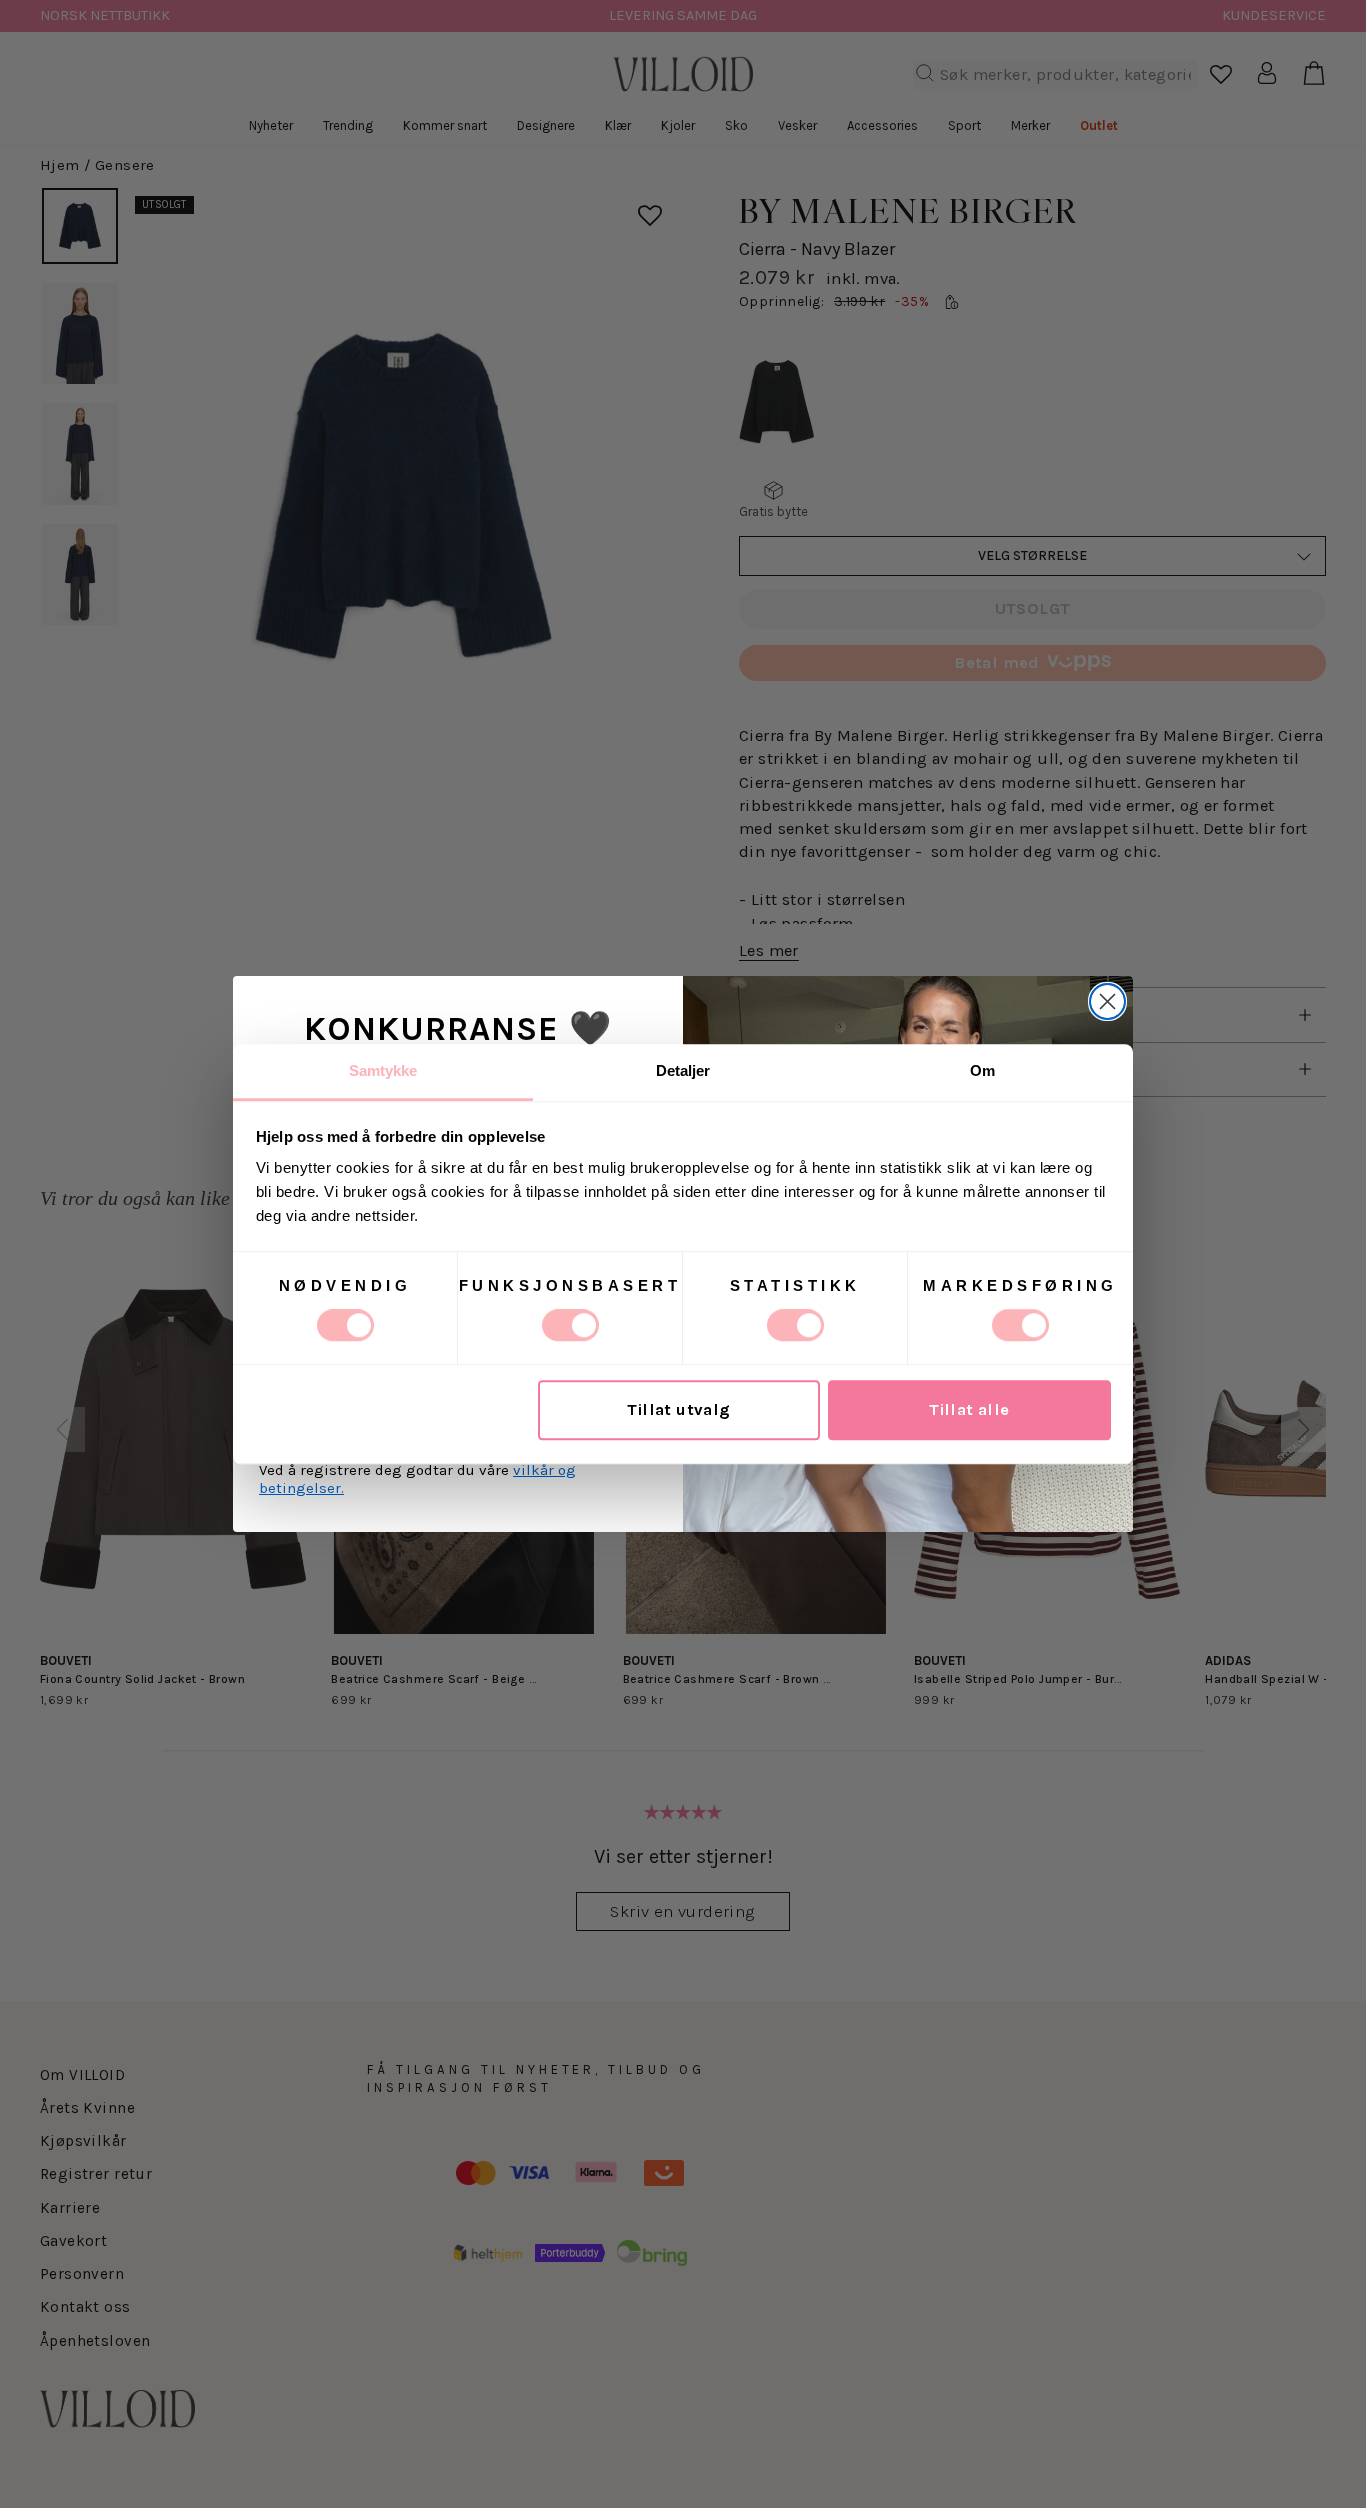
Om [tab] (982, 1070)
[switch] (570, 1325)
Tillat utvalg (678, 1410)
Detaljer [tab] (683, 1070)
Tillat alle (969, 1410)
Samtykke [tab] (383, 1070)
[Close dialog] (1107, 1001)
